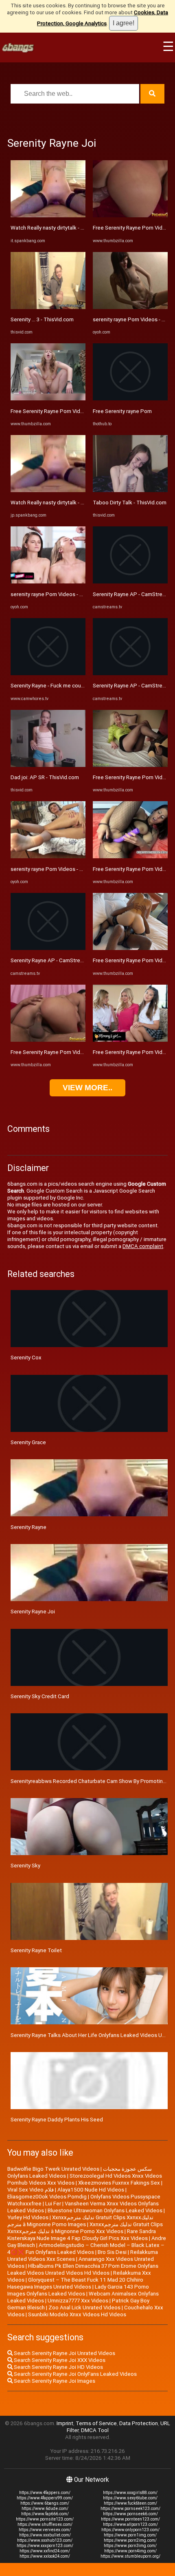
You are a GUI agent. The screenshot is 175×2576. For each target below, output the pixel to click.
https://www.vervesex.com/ (45, 2530)
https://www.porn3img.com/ (130, 2546)
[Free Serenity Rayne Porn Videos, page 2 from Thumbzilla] (130, 215)
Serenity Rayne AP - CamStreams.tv (53, 960)
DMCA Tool (95, 2430)
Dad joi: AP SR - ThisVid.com (45, 777)
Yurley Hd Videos (28, 2217)
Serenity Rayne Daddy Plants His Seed (57, 2120)
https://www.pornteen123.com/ (130, 2519)
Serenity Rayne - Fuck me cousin (49, 686)
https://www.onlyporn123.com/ (130, 2530)
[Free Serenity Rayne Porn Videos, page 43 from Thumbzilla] (48, 399)
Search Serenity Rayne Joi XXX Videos (59, 2360)
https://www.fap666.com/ (45, 2514)
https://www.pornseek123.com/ (130, 2509)
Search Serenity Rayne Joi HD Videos (58, 2367)
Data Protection (139, 2423)
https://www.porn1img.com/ (130, 2535)
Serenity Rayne (28, 1527)
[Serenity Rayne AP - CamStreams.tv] (48, 948)
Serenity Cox (26, 1358)
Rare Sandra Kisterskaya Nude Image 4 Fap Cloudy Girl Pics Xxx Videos (82, 2235)
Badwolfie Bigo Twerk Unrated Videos (53, 2169)
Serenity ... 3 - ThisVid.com (42, 319)
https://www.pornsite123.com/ (45, 2519)
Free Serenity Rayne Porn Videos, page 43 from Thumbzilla (81, 411)
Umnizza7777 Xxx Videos (78, 2301)
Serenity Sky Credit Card (40, 1696)
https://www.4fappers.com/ (45, 2493)
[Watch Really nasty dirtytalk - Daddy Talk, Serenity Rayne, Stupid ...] (48, 215)
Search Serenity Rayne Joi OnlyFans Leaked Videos (75, 2374)
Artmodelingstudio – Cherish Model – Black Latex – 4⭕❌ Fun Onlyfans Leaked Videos (86, 2249)
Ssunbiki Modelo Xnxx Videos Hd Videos (77, 2314)
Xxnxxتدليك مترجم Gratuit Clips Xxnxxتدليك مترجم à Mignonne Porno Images (80, 2221)
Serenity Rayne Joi (33, 1612)
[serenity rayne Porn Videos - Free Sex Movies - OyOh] (48, 582)
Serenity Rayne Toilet (36, 1950)
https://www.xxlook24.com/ (45, 2556)
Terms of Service (96, 2423)
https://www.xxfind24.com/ (45, 2551)
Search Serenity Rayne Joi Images (54, 2381)
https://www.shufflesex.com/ (45, 2524)
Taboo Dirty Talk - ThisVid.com (130, 503)
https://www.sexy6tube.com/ (130, 2498)
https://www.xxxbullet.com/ (45, 2535)
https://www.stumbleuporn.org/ (130, 2556)
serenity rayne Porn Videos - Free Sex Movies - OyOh (73, 594)
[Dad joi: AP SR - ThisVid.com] (48, 765)
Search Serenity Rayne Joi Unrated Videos (64, 2353)
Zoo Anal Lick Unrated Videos (84, 2308)
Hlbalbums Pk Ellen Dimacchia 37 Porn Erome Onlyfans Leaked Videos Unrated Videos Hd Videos (83, 2269)
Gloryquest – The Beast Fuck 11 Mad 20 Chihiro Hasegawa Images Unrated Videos (75, 2283)
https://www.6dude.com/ (45, 2509)
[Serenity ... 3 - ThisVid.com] (48, 307)
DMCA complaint (143, 1246)
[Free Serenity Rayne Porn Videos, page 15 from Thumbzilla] (130, 765)
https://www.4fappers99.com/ (45, 2498)
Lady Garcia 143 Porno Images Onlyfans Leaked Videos (78, 2290)
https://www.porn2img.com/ (130, 2540)
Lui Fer (53, 2204)
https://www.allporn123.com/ (130, 2524)
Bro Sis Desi (112, 2252)
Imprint (65, 2423)
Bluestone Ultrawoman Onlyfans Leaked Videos (105, 2210)
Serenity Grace (28, 1442)
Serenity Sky (25, 1866)
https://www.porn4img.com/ (130, 2551)
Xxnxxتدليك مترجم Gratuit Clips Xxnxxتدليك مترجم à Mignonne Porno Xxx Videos (85, 2228)
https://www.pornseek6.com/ (130, 2514)
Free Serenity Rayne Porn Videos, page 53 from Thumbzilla (81, 1052)
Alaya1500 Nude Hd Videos (91, 2190)
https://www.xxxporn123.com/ (45, 2546)
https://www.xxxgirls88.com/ (130, 2493)
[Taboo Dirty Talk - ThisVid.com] (130, 490)
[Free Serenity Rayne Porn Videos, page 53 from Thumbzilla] (48, 1040)
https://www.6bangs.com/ (45, 2503)
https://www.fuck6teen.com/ (130, 2503)
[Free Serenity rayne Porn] (130, 399)
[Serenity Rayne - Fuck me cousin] (48, 673)
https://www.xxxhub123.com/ (45, 2540)
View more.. (87, 1088)
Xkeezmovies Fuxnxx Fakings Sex (119, 2183)
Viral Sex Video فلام (31, 2190)
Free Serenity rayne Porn (122, 411)
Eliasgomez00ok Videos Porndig (47, 2197)
